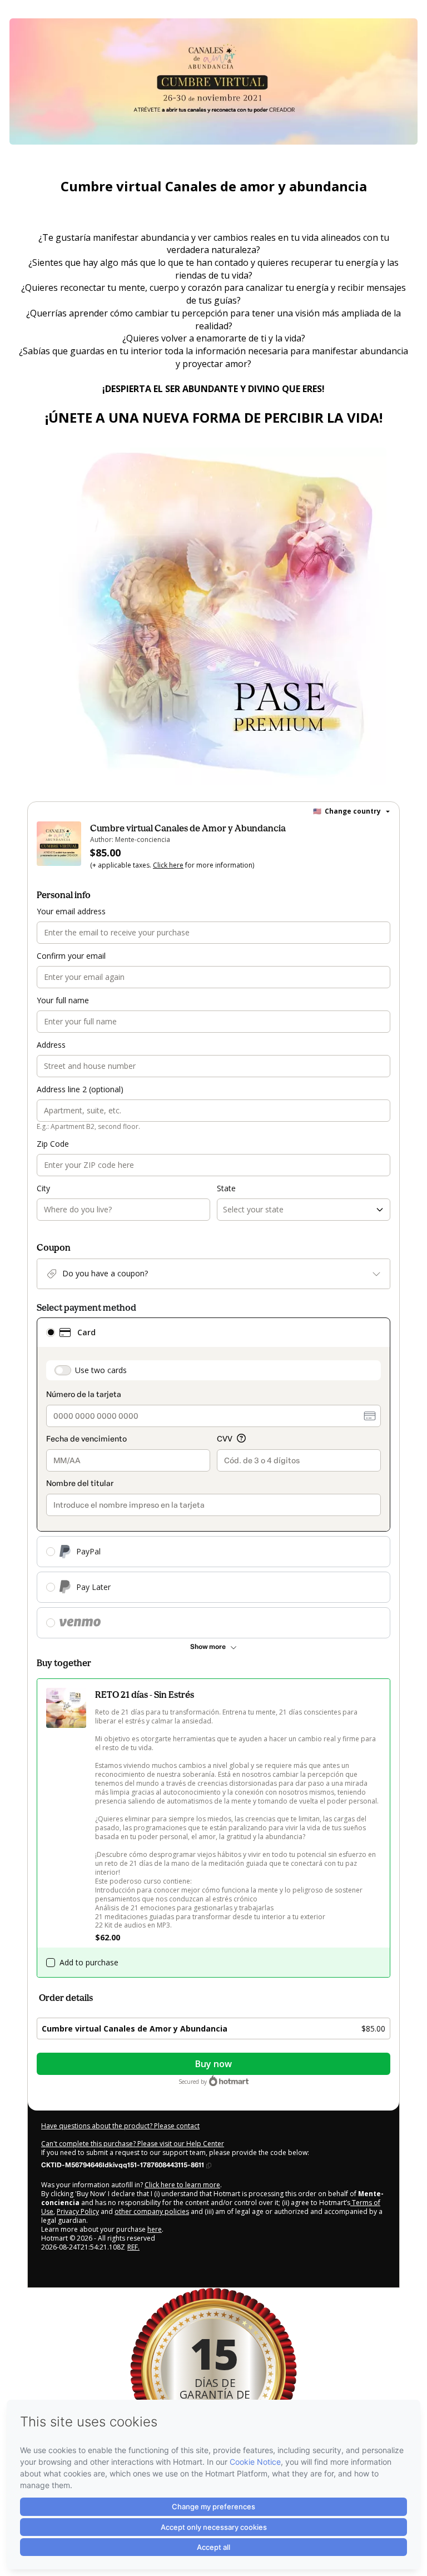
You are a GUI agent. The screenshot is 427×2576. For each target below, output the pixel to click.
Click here (168, 865)
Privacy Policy (78, 2211)
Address (51, 1045)
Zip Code (53, 1144)
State (226, 1188)
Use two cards (101, 1370)
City (43, 1188)
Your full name (63, 1000)
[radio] (51, 1332)
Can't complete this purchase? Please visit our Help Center (133, 2144)
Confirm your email (71, 956)
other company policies (152, 2211)
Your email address (71, 911)
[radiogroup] (213, 1478)
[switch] (63, 1370)
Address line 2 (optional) (80, 1089)
